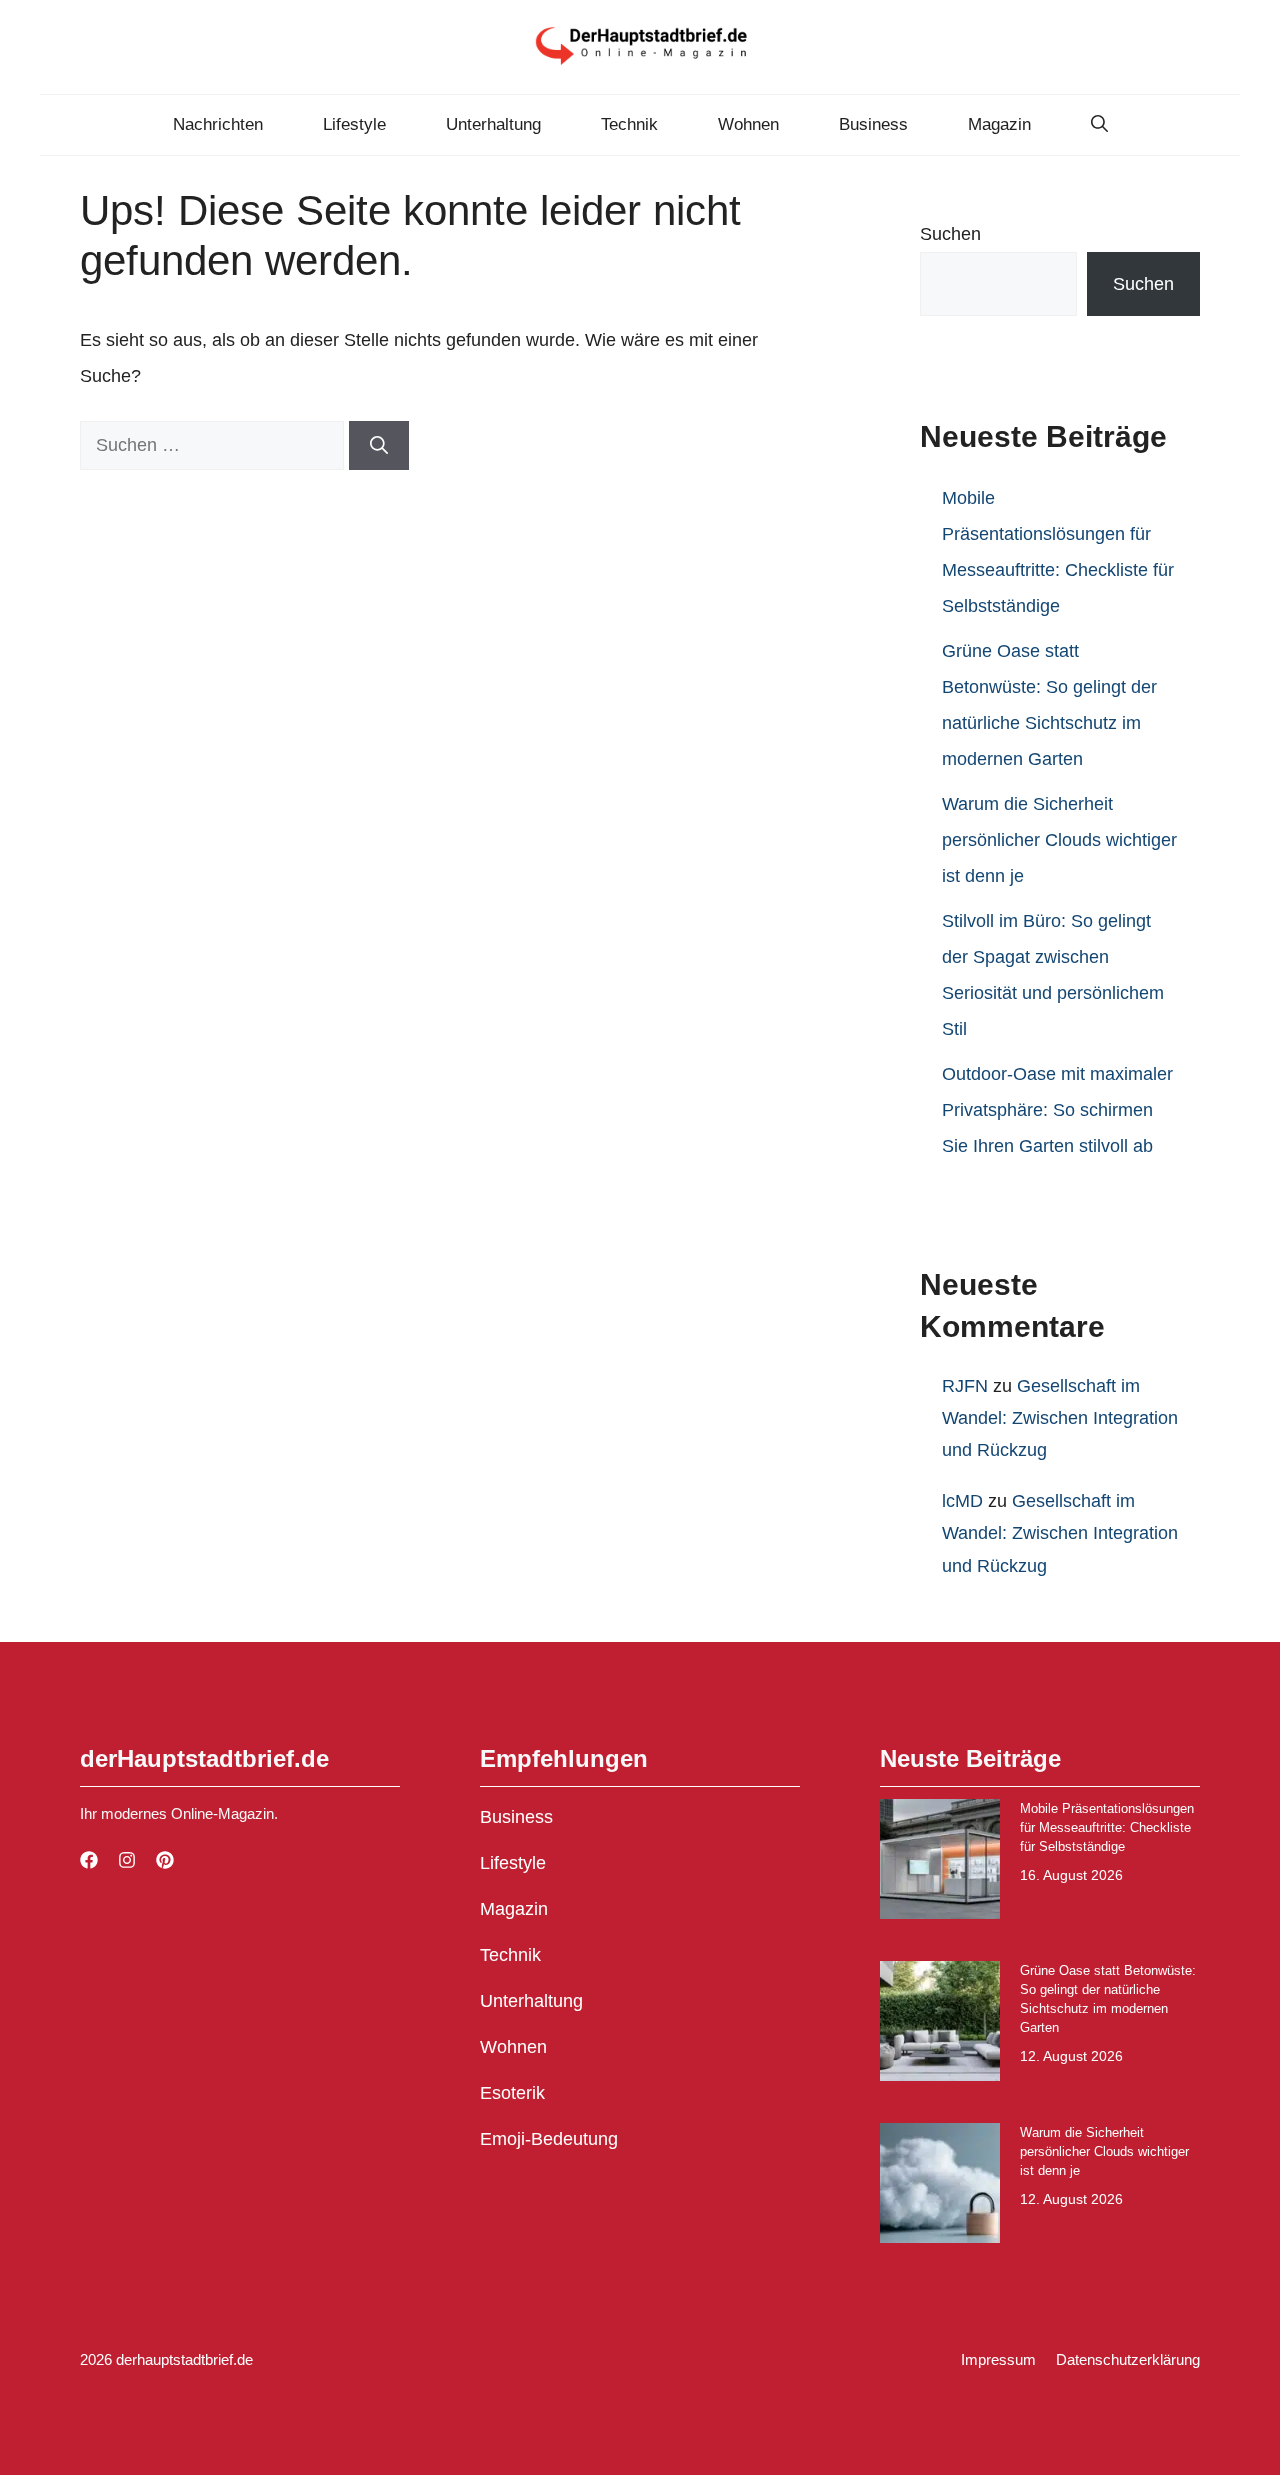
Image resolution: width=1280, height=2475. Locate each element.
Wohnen (748, 124)
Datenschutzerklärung (1128, 2359)
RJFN (965, 1386)
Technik (629, 124)
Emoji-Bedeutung (549, 2139)
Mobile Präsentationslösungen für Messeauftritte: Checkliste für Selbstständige (1107, 1827)
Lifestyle (354, 124)
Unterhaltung (493, 124)
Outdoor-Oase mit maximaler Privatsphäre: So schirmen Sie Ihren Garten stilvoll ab (1057, 1110)
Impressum (998, 2359)
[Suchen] (379, 445)
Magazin (999, 124)
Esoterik (512, 2093)
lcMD (962, 1501)
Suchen (950, 234)
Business (873, 124)
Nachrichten (218, 124)
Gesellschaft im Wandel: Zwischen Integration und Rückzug (1060, 1418)
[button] (1099, 125)
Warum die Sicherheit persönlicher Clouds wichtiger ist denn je (1059, 840)
